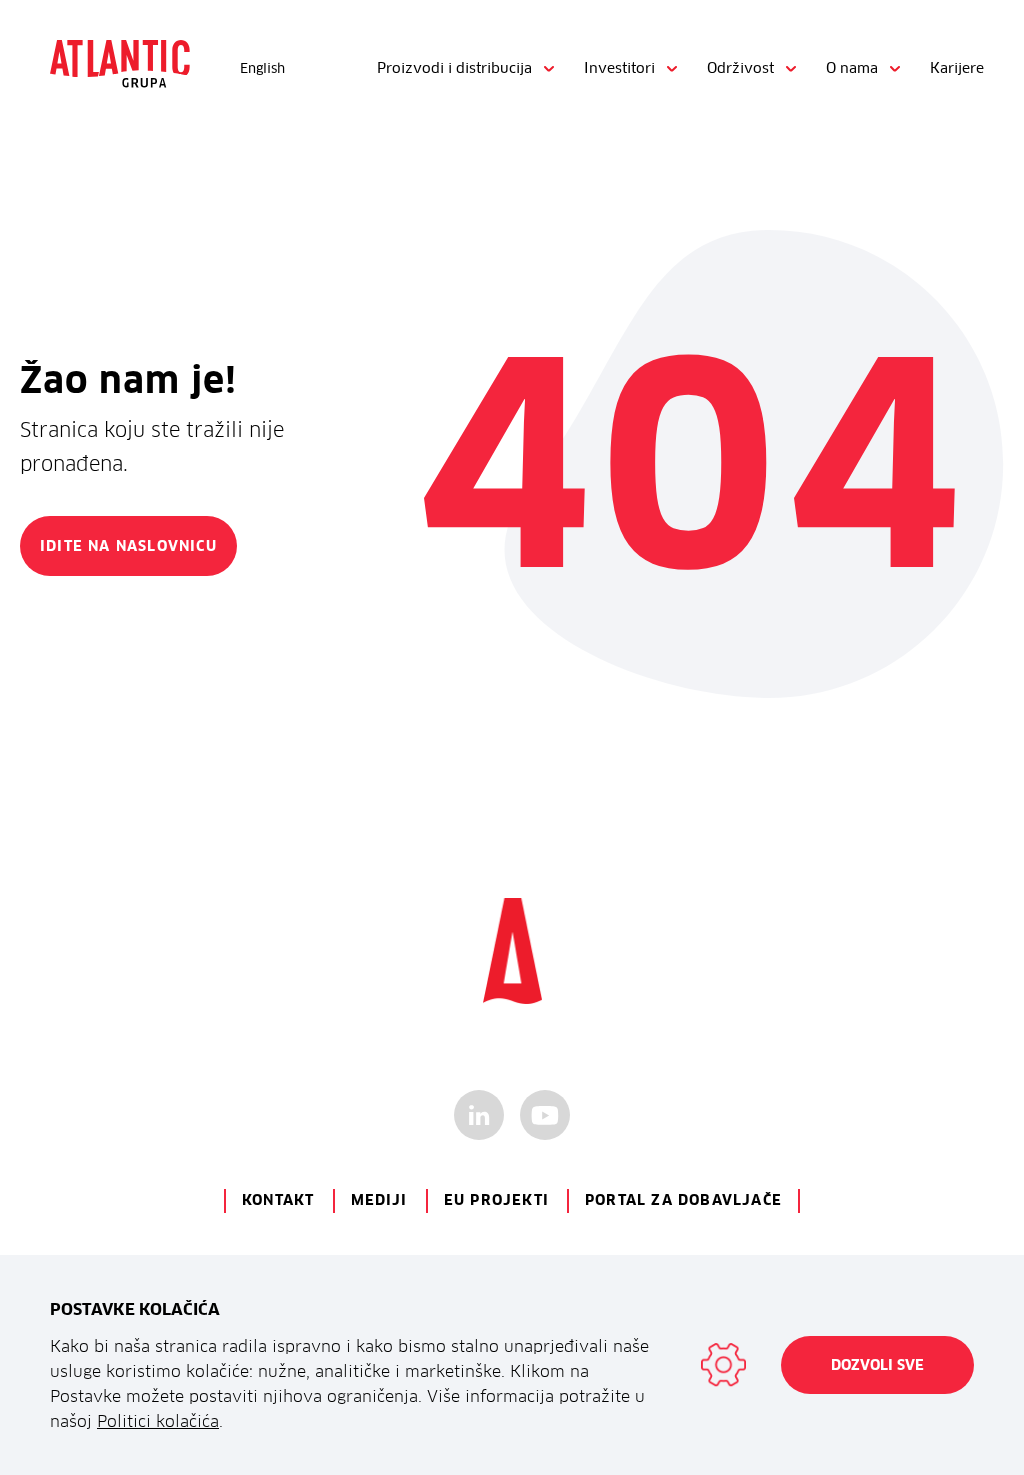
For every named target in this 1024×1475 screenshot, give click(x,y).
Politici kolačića (158, 1421)
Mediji (379, 1200)
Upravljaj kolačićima (723, 1365)
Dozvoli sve (877, 1365)
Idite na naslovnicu (128, 546)
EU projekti (496, 1200)
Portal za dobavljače (683, 1200)
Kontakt (278, 1200)
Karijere (957, 68)
